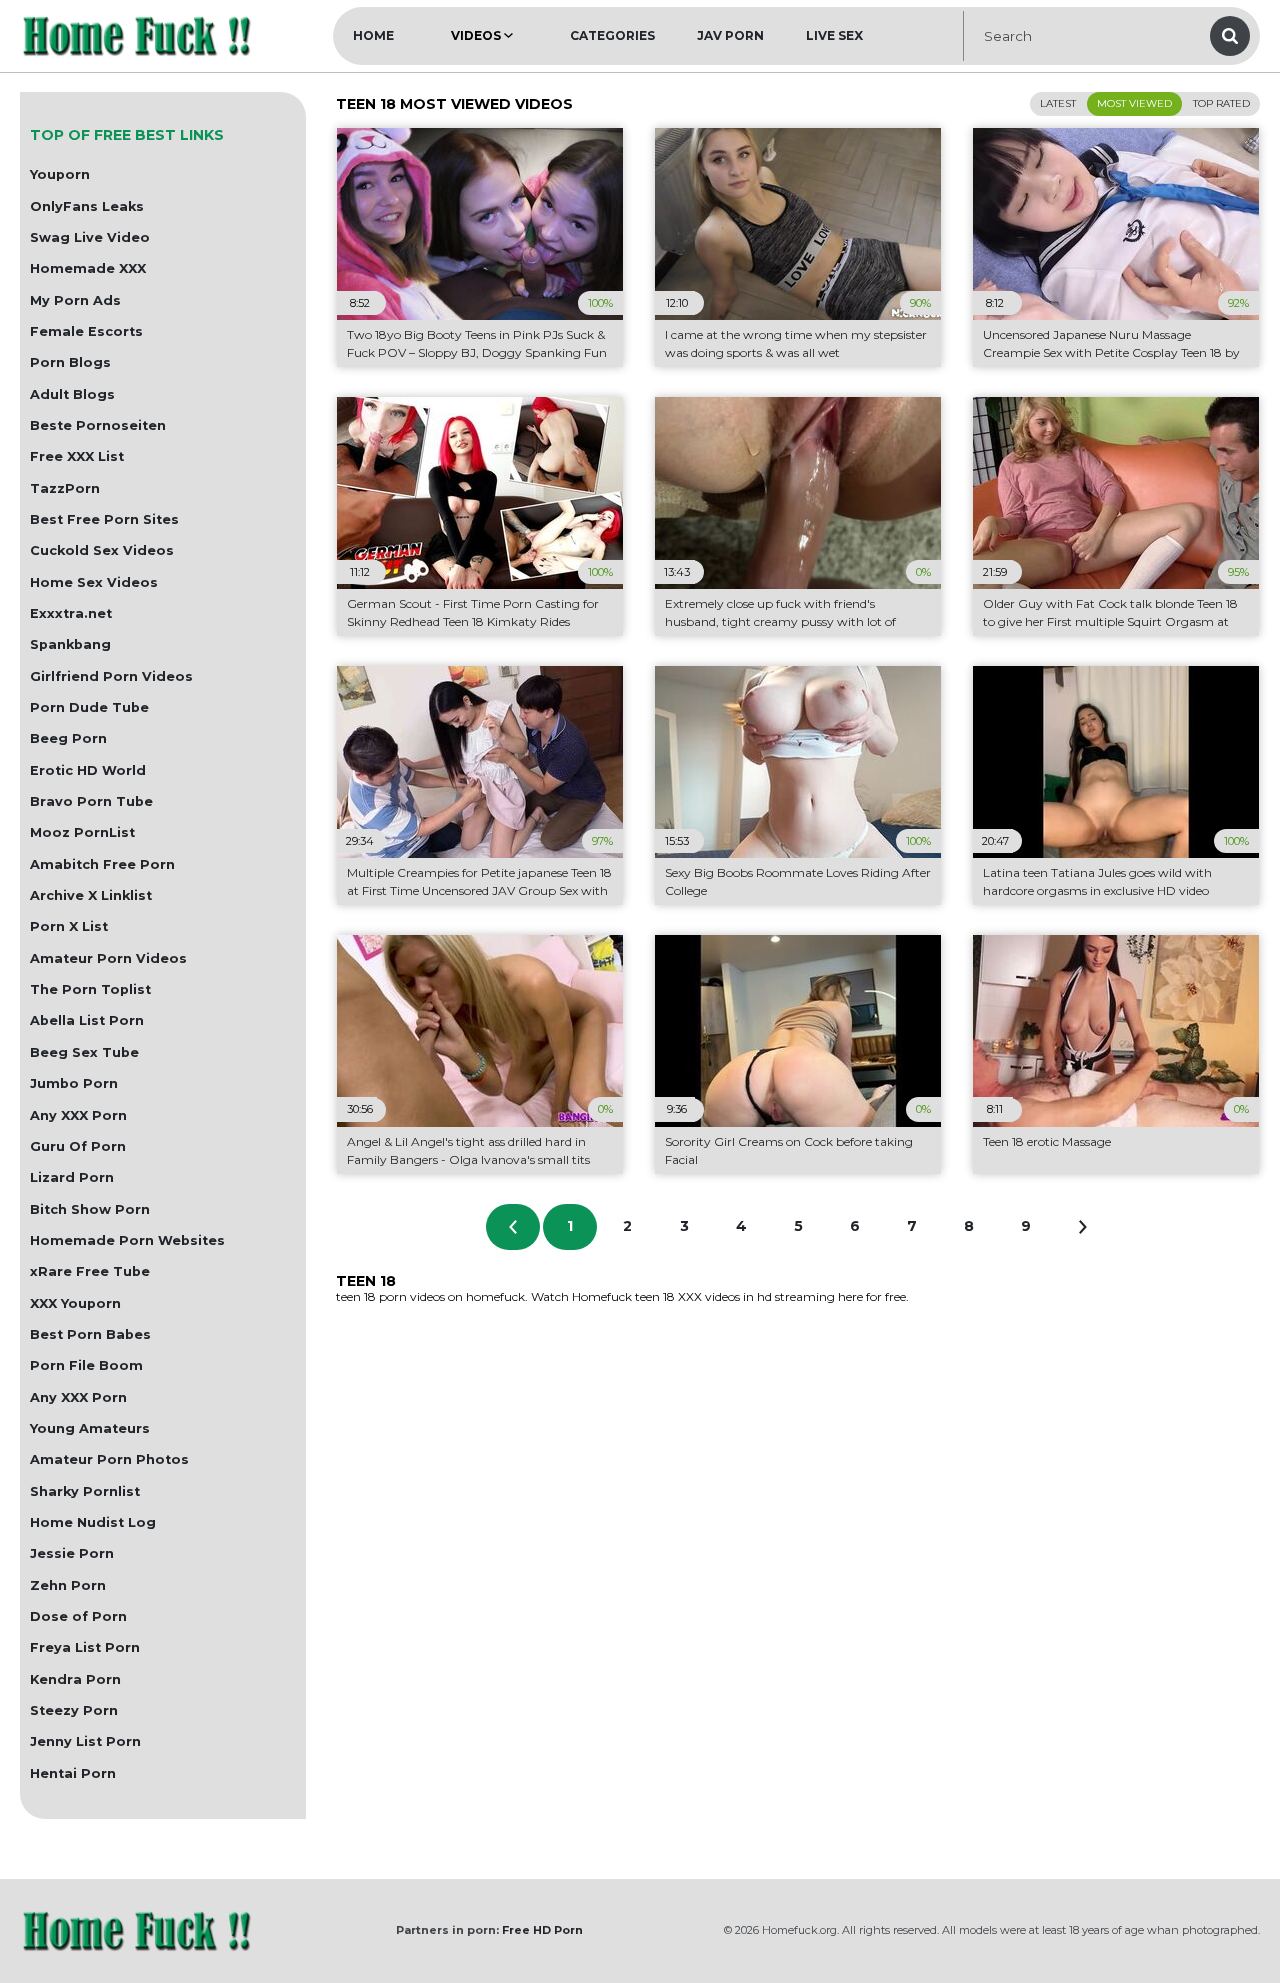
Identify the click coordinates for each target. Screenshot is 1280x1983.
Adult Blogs (72, 394)
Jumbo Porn (74, 1083)
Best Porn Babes (90, 1334)
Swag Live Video (90, 237)
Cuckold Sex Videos (102, 550)
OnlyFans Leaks (87, 206)
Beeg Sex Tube (84, 1052)
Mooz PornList (82, 832)
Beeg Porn (68, 738)
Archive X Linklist (91, 895)
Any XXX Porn (78, 1115)
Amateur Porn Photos (109, 1459)
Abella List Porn (87, 1020)
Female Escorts (86, 331)
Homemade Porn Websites (127, 1240)
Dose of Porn (78, 1616)
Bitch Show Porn (90, 1209)
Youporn (60, 174)
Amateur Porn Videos (108, 958)
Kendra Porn (75, 1679)
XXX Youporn (75, 1303)
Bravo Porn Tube (91, 801)
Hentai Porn (73, 1773)
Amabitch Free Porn (102, 864)
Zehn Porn (68, 1585)
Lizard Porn (72, 1177)
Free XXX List (77, 456)
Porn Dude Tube (89, 707)
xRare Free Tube (90, 1271)
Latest (1058, 103)
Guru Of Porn (78, 1146)
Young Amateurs (90, 1428)
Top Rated (1221, 103)
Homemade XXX (88, 268)
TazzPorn (65, 488)
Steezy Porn (74, 1710)
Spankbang (70, 644)
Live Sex (834, 35)
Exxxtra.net (71, 613)
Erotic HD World (88, 770)
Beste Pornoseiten (98, 425)
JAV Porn (730, 35)
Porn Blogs (70, 362)
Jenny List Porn (85, 1741)
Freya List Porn (85, 1647)
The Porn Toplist (90, 989)
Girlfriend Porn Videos (111, 676)
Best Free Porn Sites (104, 519)
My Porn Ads (75, 300)
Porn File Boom (86, 1365)
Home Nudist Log (93, 1522)
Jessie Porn (72, 1553)
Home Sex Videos (94, 582)
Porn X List (69, 926)
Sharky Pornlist (85, 1491)
